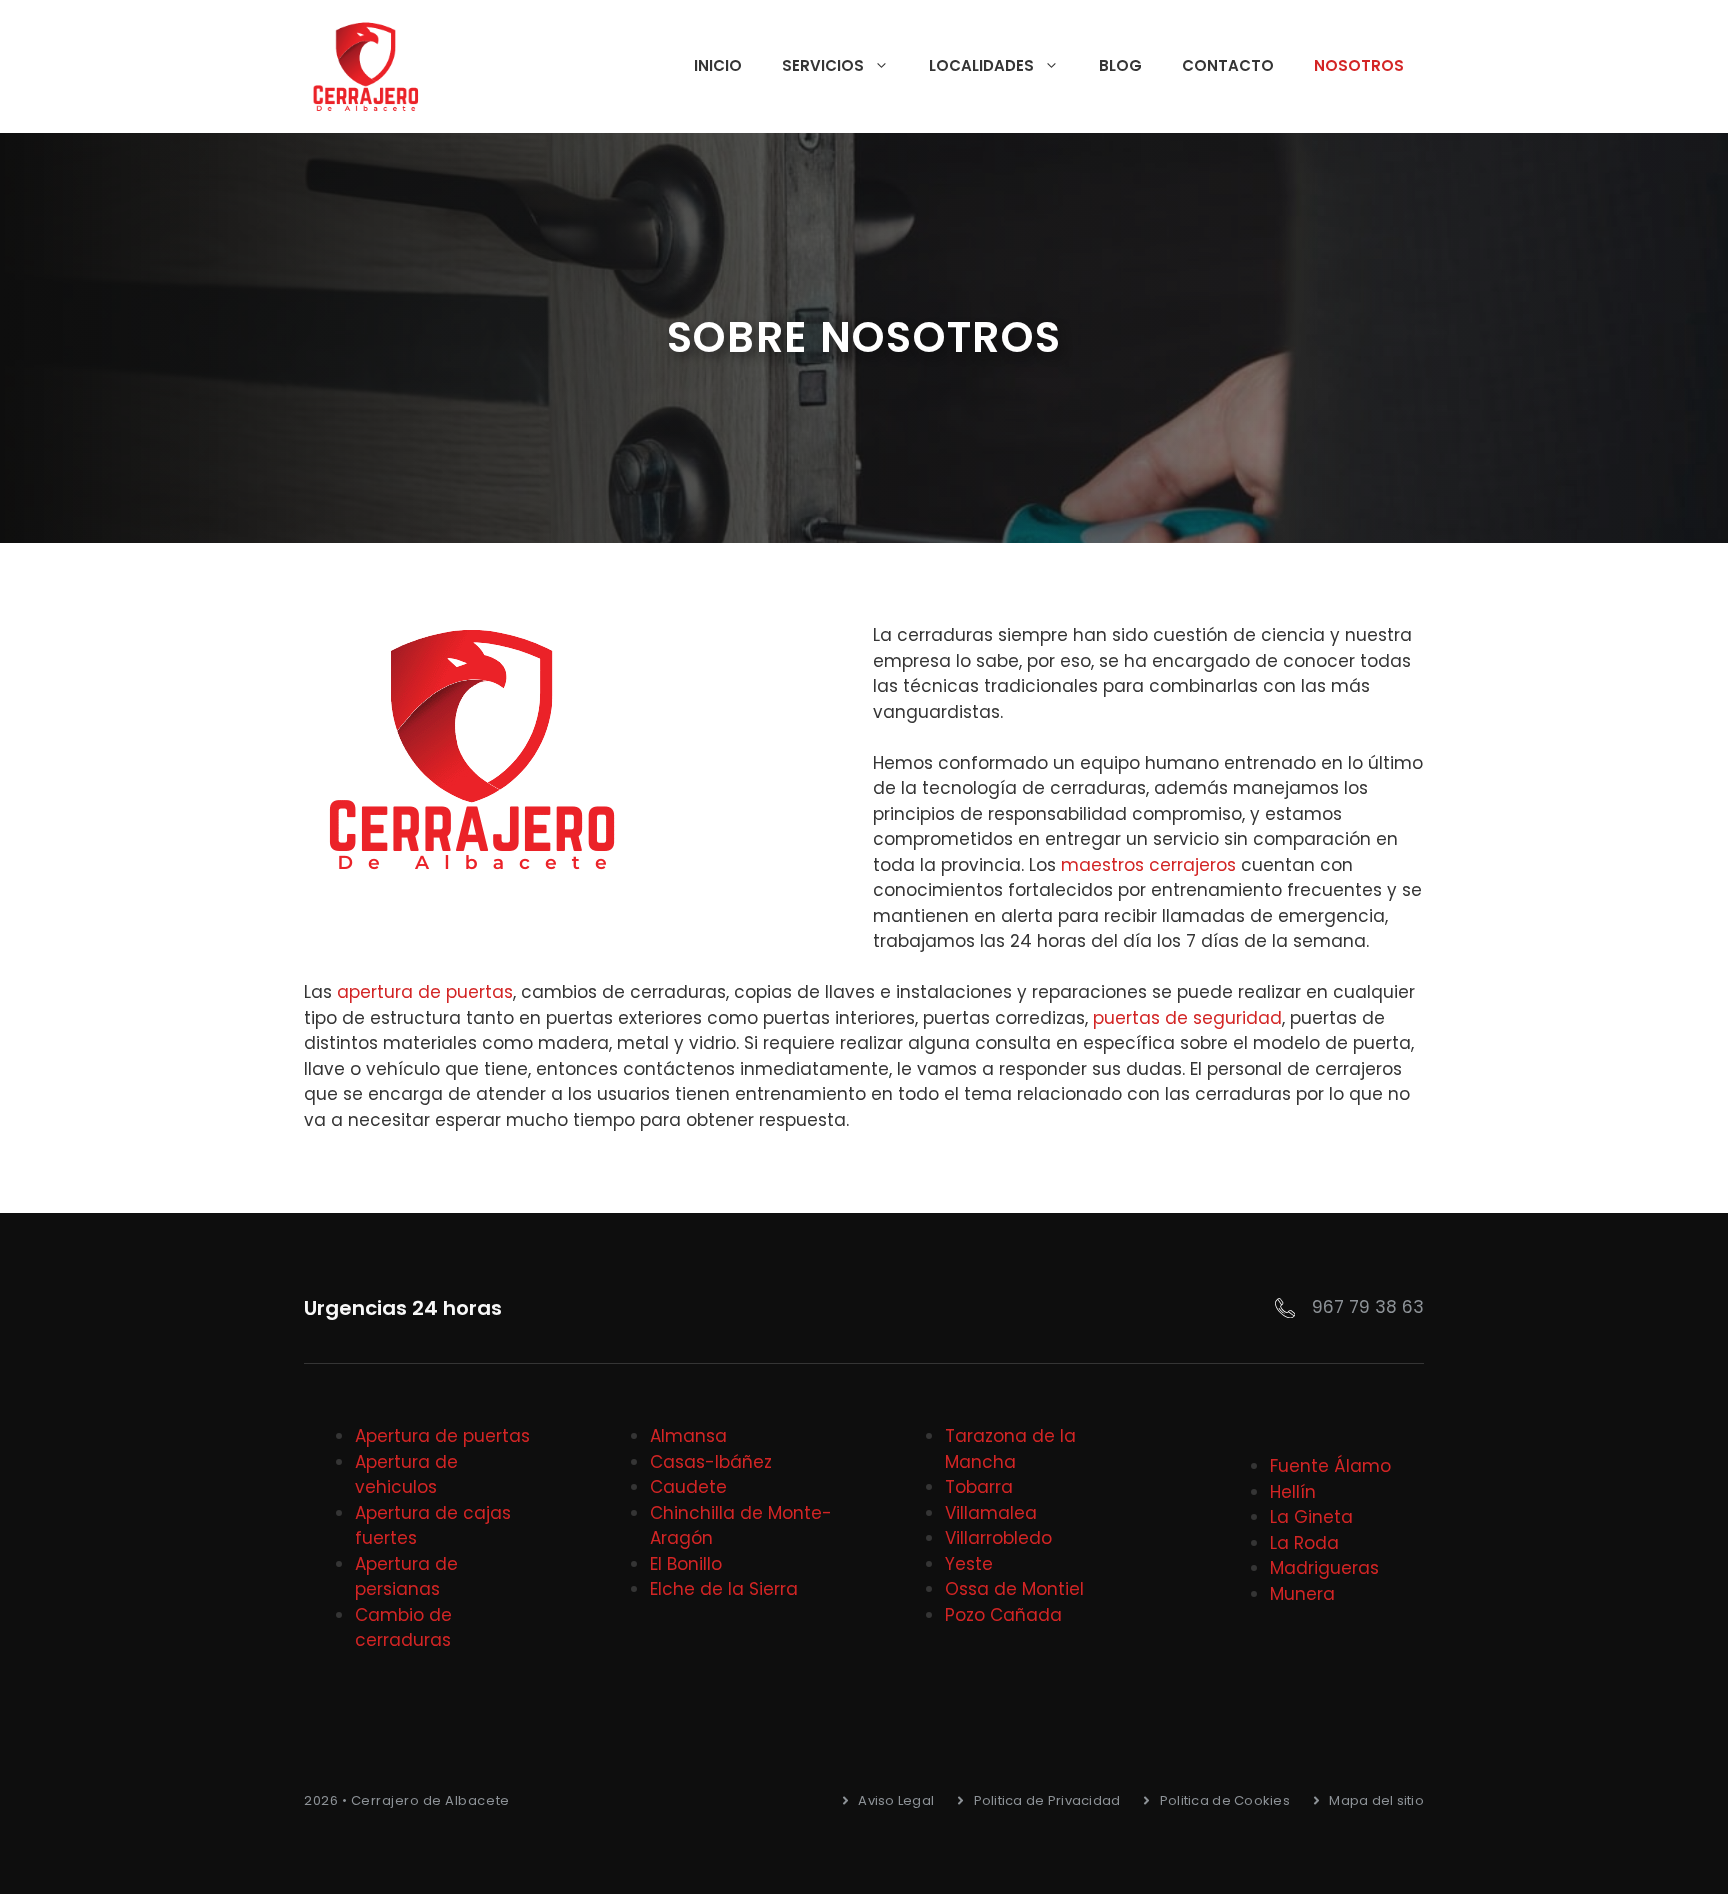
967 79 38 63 (1368, 1307)
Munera (1302, 1594)
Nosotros (1359, 65)
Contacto (1228, 65)
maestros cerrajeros (1148, 865)
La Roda (1304, 1543)
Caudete (688, 1487)
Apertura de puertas (442, 1436)
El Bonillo (686, 1564)
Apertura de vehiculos (406, 1475)
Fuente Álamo (1330, 1466)
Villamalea (991, 1513)
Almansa (688, 1436)
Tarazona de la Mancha (1010, 1449)
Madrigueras (1324, 1568)
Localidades (981, 65)
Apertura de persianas (406, 1577)
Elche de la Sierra (724, 1589)
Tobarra (979, 1487)
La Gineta (1311, 1517)
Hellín (1293, 1492)
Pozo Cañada (1003, 1615)
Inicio (718, 65)
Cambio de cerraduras (403, 1628)
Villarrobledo (998, 1538)
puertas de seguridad (1187, 1018)
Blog (1120, 65)
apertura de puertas (425, 992)
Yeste (969, 1564)
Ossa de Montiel (1014, 1589)
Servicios (823, 65)
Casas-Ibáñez (711, 1462)
